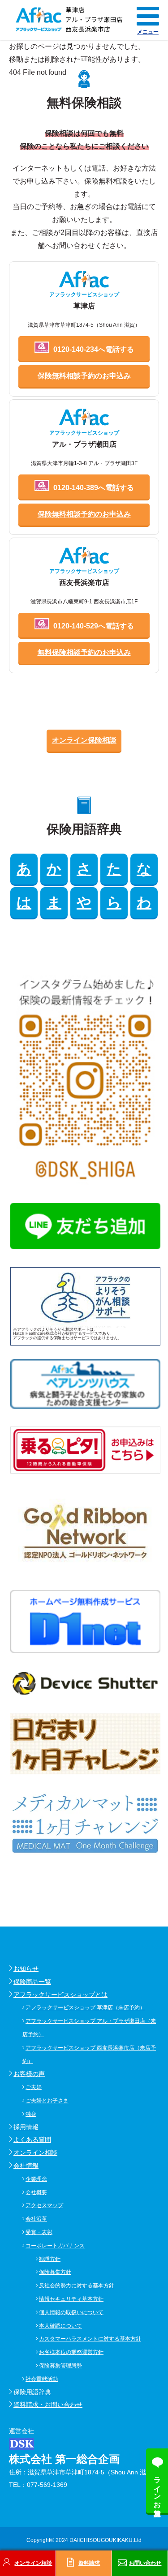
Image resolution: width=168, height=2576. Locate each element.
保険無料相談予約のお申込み (84, 376)
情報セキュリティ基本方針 (71, 2299)
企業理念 (36, 2179)
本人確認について (60, 2326)
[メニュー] (148, 16)
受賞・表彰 (39, 2232)
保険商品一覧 (32, 1982)
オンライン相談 (35, 2153)
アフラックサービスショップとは (60, 1995)
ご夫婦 (34, 2087)
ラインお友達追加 (157, 2488)
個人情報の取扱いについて (71, 2312)
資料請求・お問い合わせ (48, 2405)
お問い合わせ (145, 2563)
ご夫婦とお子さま (47, 2101)
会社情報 (26, 2166)
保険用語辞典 (32, 2392)
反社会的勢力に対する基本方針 (77, 2286)
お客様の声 (29, 2074)
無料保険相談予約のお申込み (84, 652)
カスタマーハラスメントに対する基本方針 (90, 2339)
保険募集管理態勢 (60, 2366)
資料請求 (89, 2563)
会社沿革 (36, 2219)
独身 (31, 2114)
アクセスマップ (44, 2205)
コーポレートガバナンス (55, 2246)
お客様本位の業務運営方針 (71, 2352)
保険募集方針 (55, 2272)
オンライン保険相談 (84, 740)
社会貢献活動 (42, 2379)
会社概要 (36, 2192)
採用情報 (26, 2127)
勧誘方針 (50, 2259)
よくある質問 (32, 2140)
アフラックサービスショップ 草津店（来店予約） (85, 2008)
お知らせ (26, 1969)
